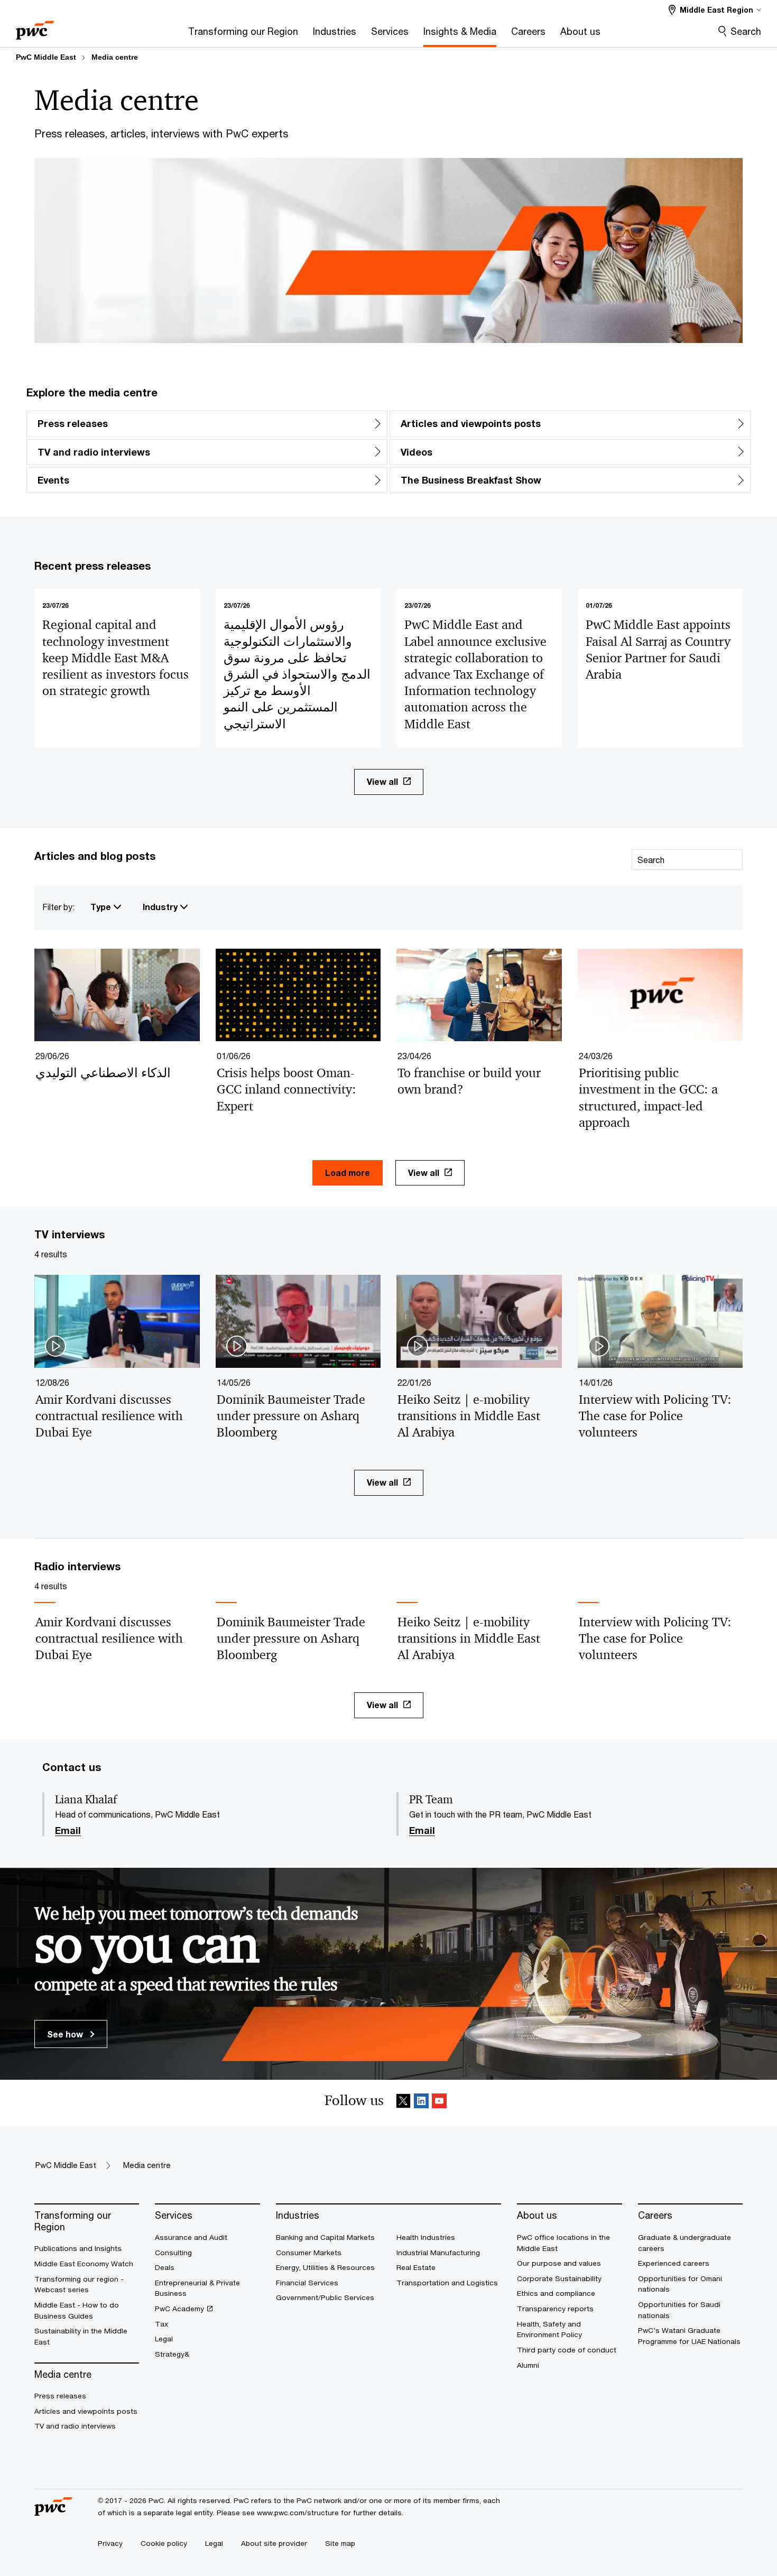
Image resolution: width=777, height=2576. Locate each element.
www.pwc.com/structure (298, 2513)
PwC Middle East (46, 57)
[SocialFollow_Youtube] (439, 2103)
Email (68, 1831)
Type (102, 907)
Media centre (115, 57)
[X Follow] (403, 2103)
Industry (161, 907)
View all (382, 781)
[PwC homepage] (35, 27)
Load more (348, 1173)
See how (66, 2034)
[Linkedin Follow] (421, 2103)
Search (746, 31)
